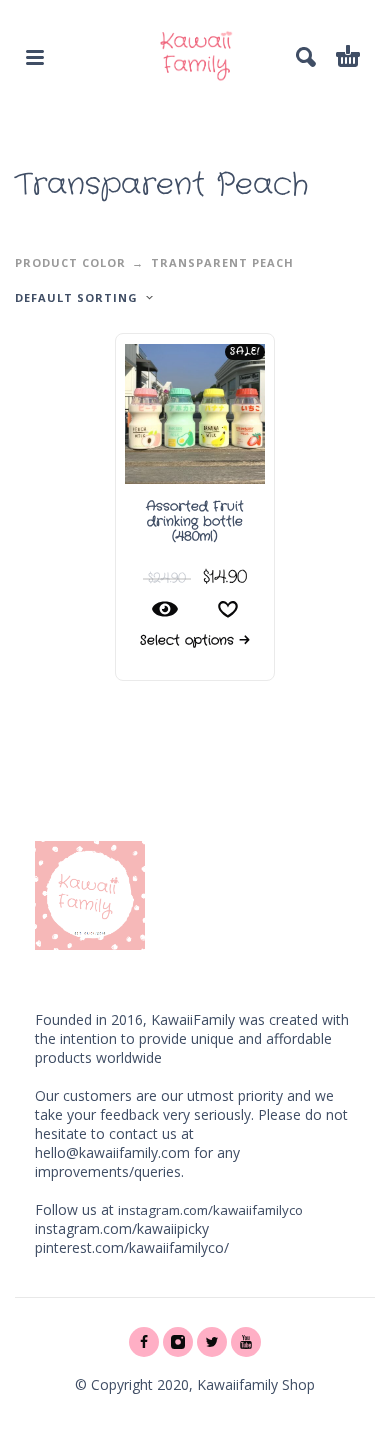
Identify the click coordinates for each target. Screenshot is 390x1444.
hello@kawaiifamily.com (112, 1152)
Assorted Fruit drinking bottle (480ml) (195, 521)
